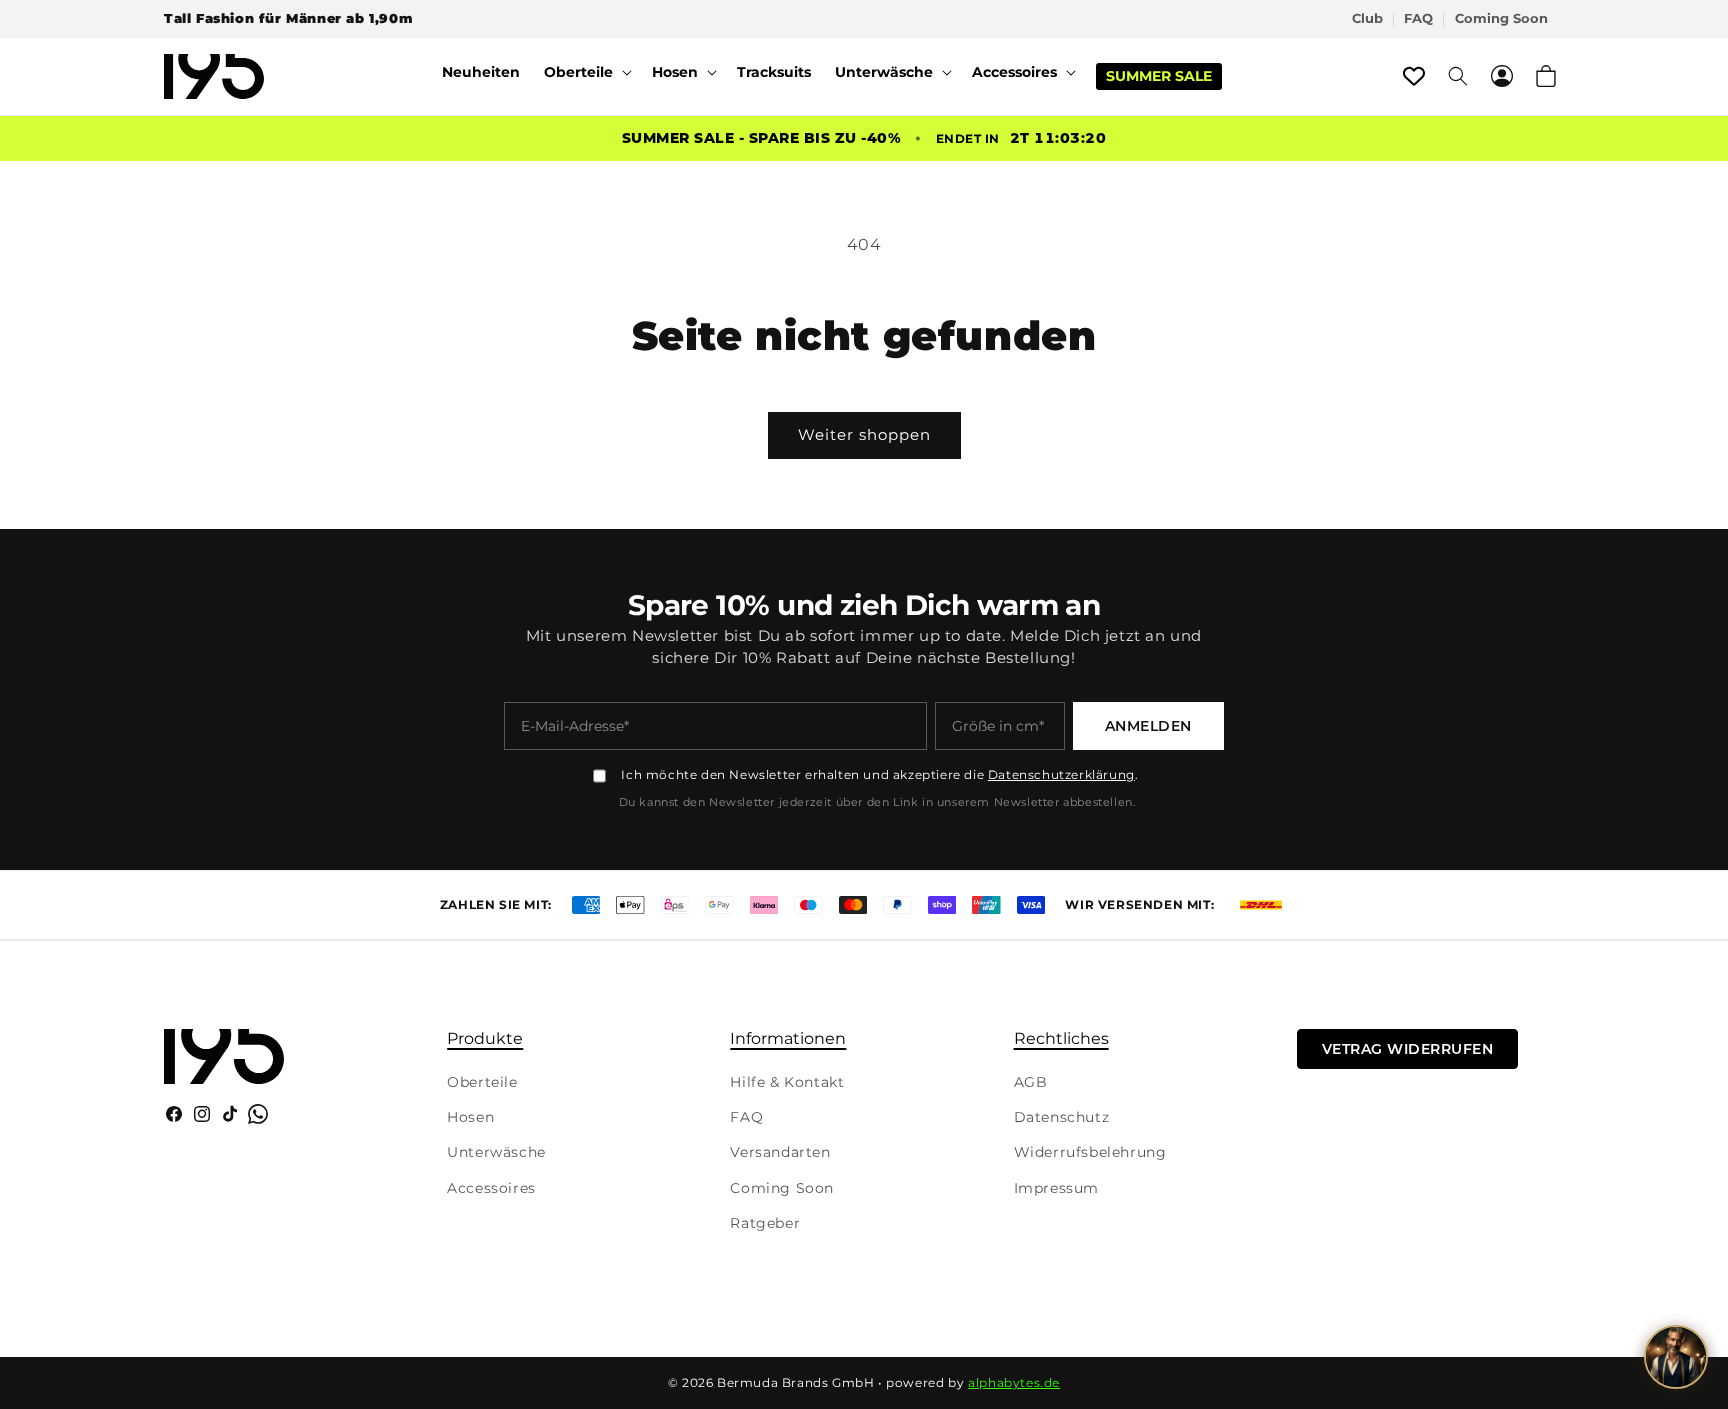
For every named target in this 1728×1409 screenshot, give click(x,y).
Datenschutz (1062, 1117)
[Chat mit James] (1676, 1357)
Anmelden (1148, 726)
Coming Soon (1501, 18)
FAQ (1418, 18)
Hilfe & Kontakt (787, 1082)
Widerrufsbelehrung (1090, 1152)
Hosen (470, 1117)
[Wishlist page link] (1414, 76)
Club (1367, 18)
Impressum (1056, 1188)
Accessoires (491, 1188)
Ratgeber (765, 1223)
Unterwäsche (496, 1152)
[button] (586, 72)
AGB (1031, 1082)
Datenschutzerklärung (1061, 774)
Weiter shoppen (864, 434)
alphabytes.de (1014, 1382)
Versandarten (780, 1152)
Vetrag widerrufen (1408, 1049)
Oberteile (482, 1082)
